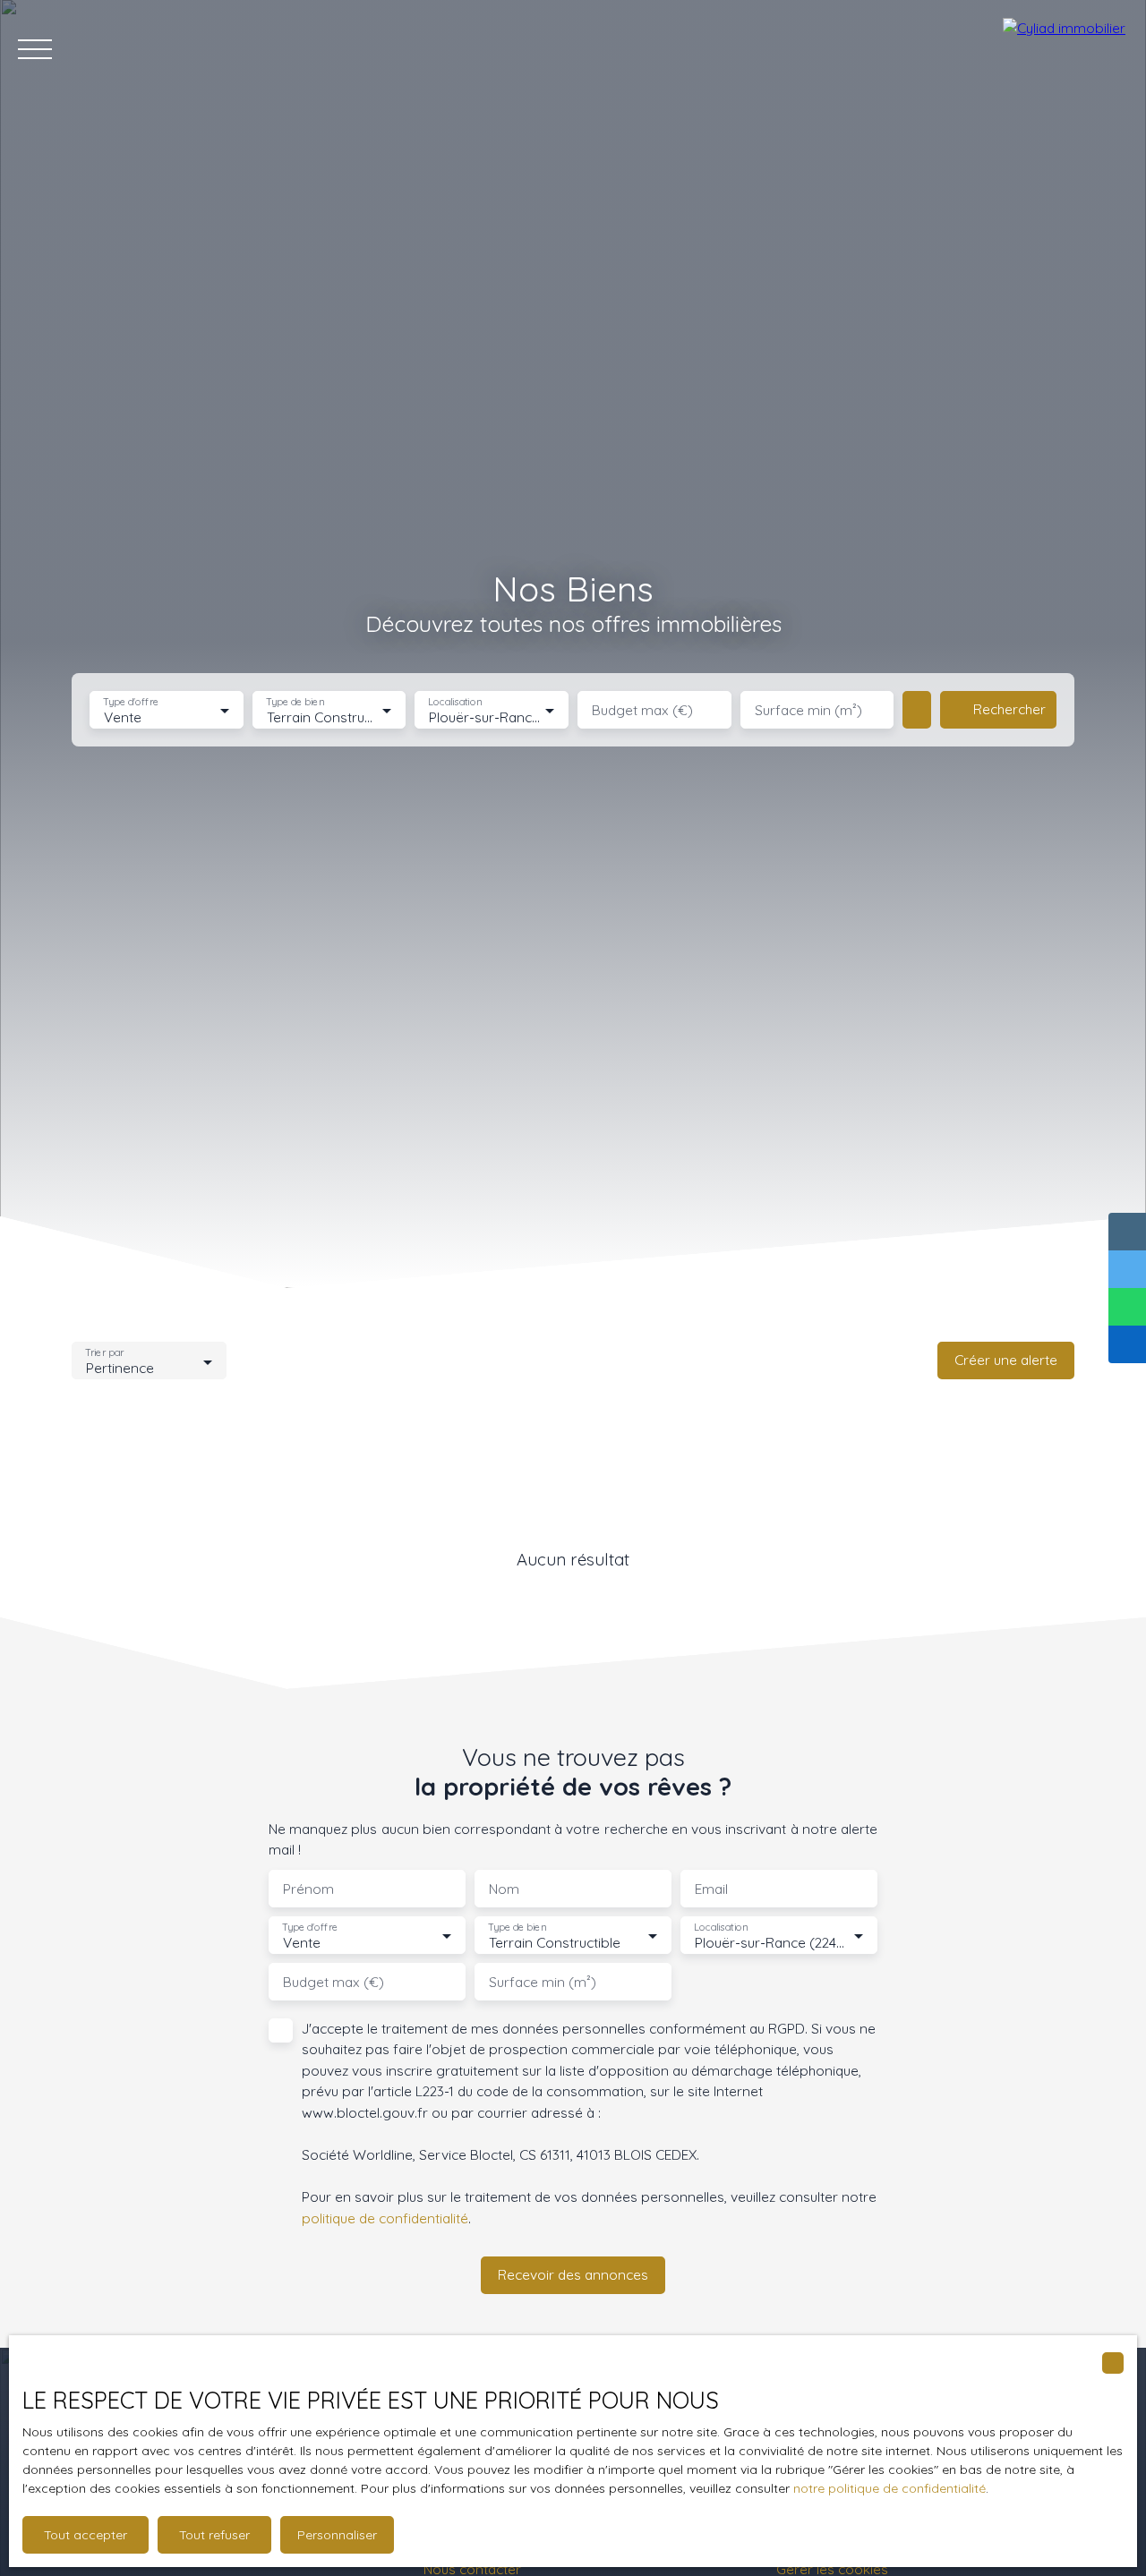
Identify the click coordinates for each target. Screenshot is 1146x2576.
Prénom (308, 1889)
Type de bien (295, 702)
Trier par (104, 1353)
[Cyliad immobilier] (1065, 49)
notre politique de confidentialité (889, 2488)
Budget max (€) (642, 710)
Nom (504, 1889)
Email (711, 1889)
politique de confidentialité (385, 2218)
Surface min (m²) (808, 710)
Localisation (456, 702)
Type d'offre (131, 702)
